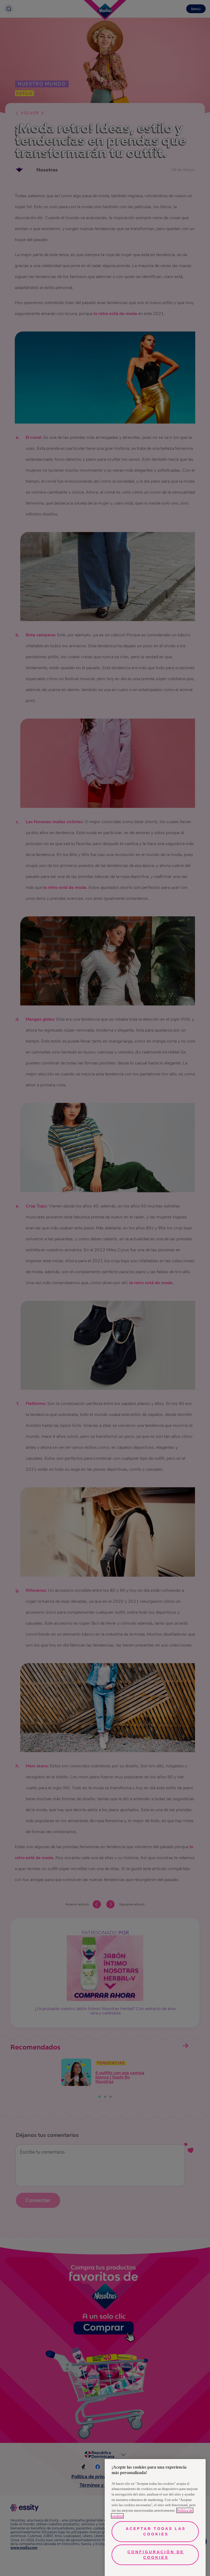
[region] (155, 2518)
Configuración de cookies (156, 2555)
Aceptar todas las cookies (156, 2531)
